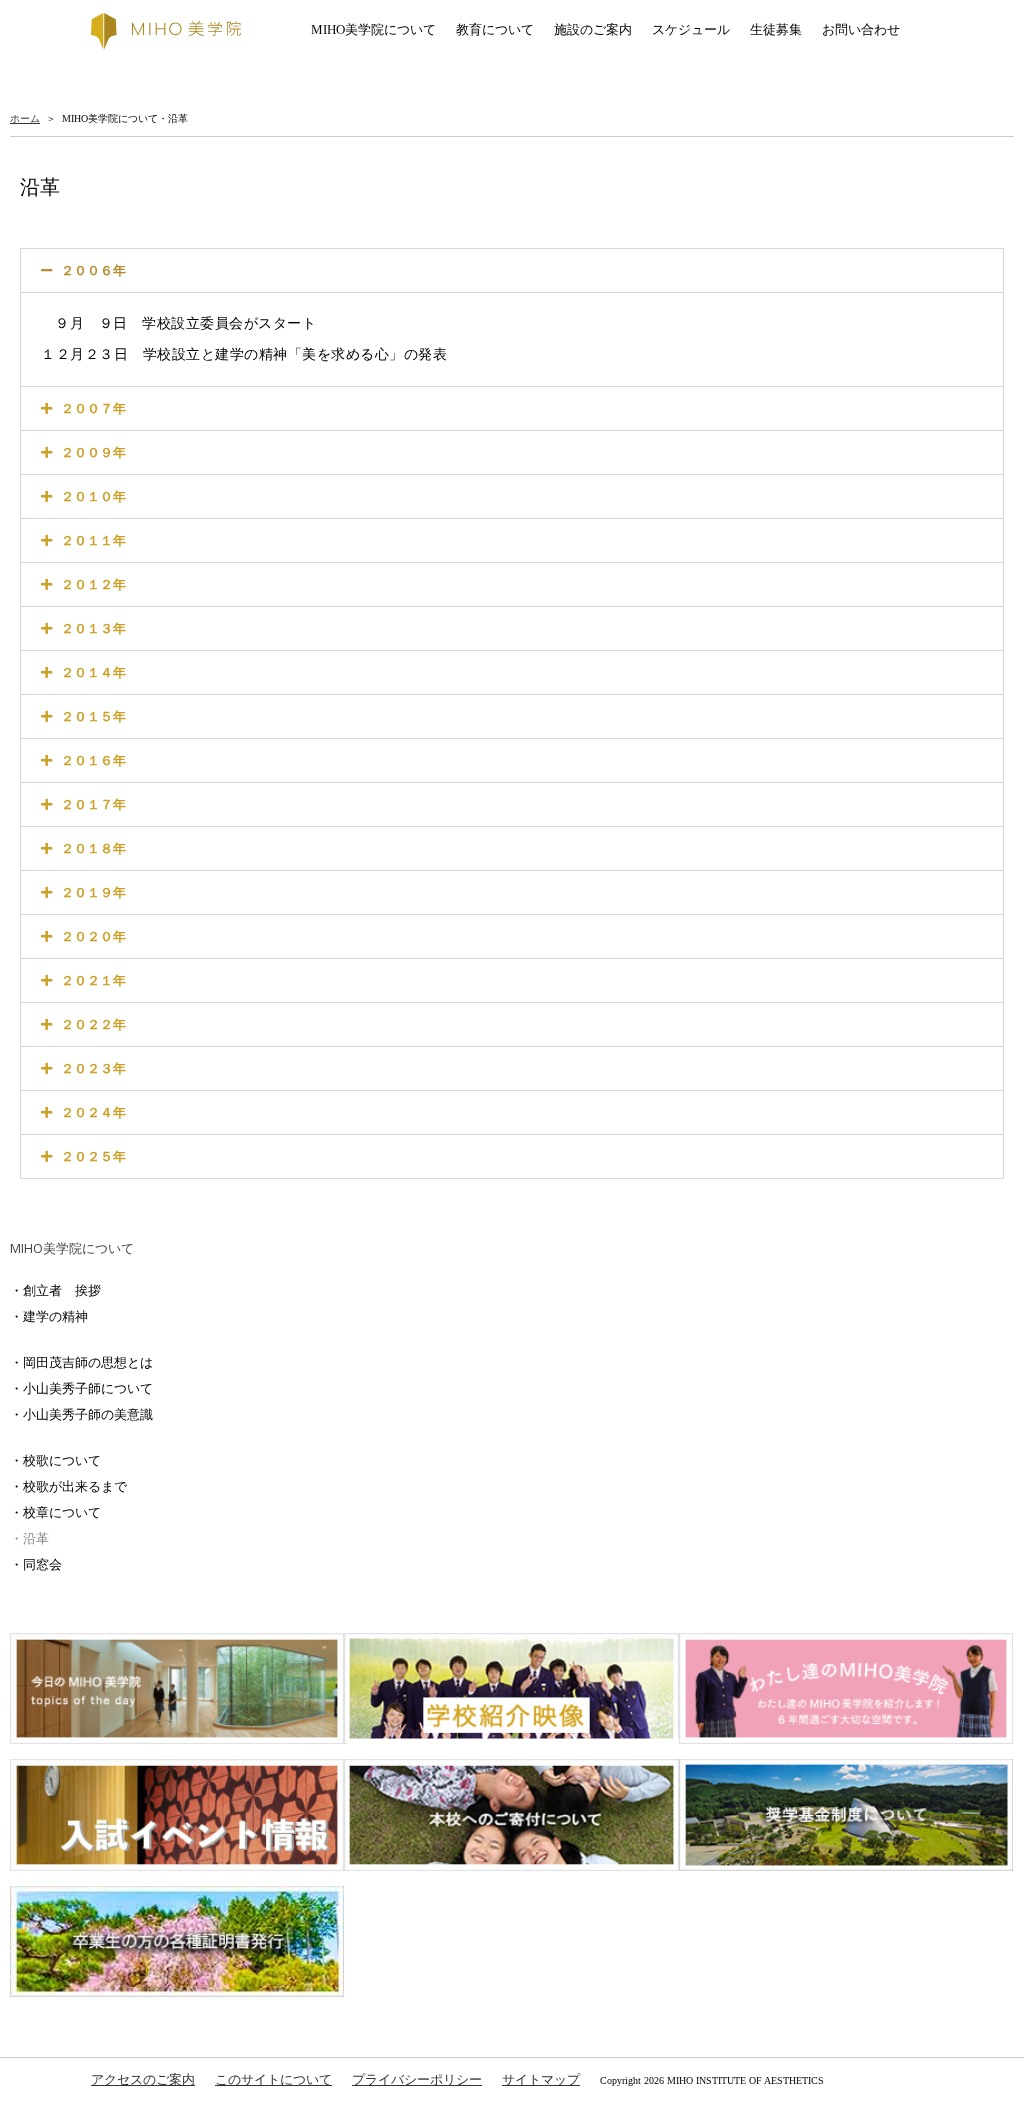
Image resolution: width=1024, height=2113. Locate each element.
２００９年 (93, 452)
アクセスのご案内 (143, 2079)
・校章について (55, 1512)
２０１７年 (93, 804)
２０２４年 (93, 1112)
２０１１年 (93, 540)
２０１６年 (93, 760)
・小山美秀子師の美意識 (81, 1414)
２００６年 (93, 270)
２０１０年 (93, 496)
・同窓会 (36, 1564)
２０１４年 (93, 672)
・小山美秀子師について (81, 1388)
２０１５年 (93, 716)
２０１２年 (93, 584)
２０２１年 (93, 980)
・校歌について (55, 1460)
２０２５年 (93, 1156)
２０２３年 (93, 1068)
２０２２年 (93, 1024)
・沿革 (29, 1538)
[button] (512, 270)
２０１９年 (93, 892)
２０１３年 (93, 628)
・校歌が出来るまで (68, 1486)
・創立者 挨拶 (55, 1290)
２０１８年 (93, 848)
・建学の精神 (49, 1316)
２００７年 (93, 408)
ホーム (25, 118)
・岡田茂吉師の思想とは (81, 1362)
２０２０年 (93, 936)
